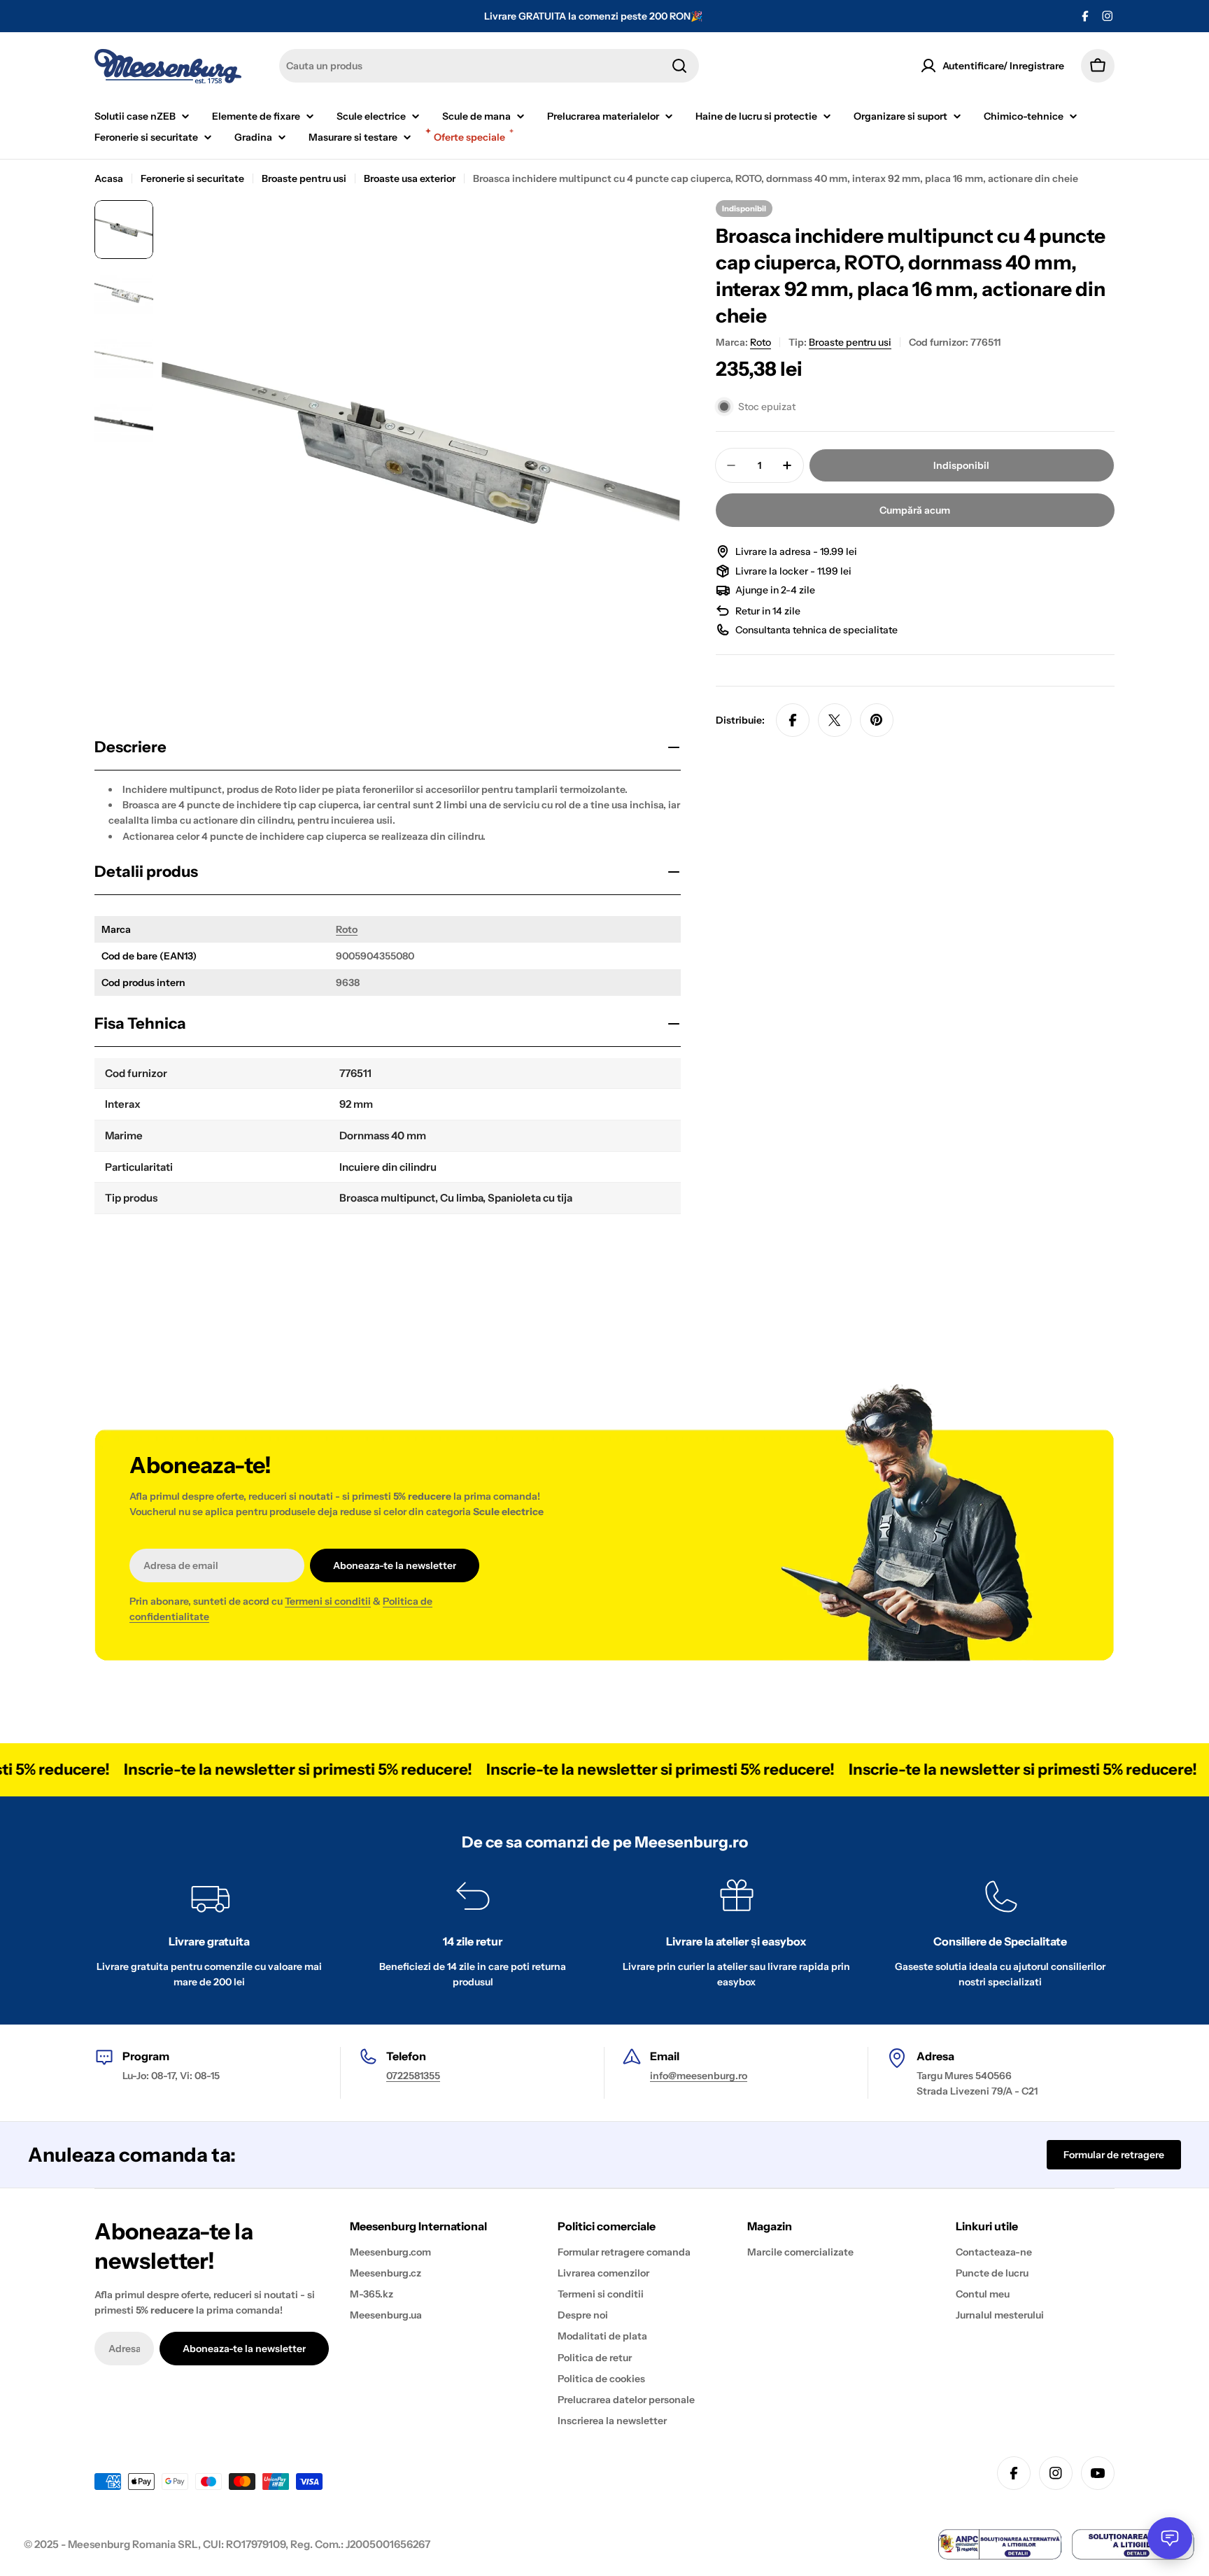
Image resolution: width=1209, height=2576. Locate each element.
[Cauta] (679, 66)
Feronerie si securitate (192, 178)
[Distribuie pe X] (835, 720)
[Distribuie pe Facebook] (793, 720)
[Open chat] (1170, 2538)
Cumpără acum (915, 510)
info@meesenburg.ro (699, 2076)
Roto (347, 929)
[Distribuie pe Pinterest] (877, 720)
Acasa (109, 178)
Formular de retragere (1114, 2155)
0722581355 (413, 2076)
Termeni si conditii (328, 1601)
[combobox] (489, 66)
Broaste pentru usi (304, 178)
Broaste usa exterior (410, 178)
